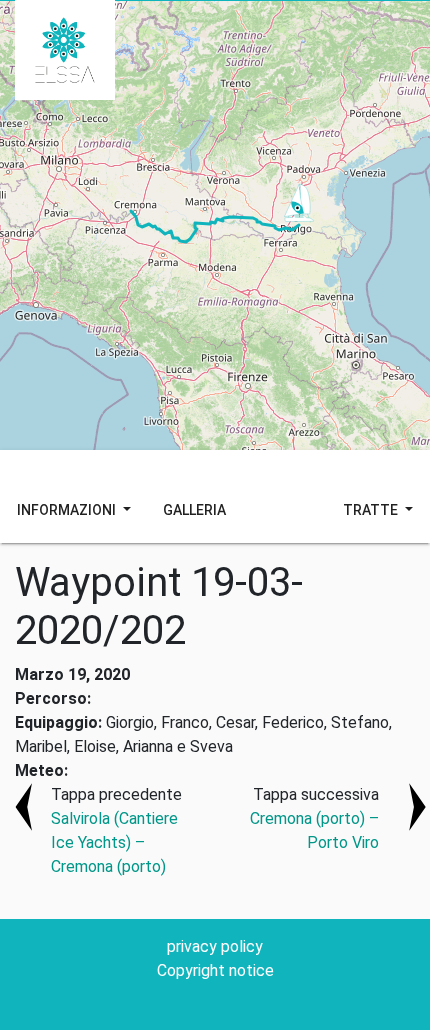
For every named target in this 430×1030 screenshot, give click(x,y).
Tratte (372, 510)
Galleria (194, 510)
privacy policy (215, 946)
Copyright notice (215, 970)
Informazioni (68, 510)
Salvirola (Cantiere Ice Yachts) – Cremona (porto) (114, 842)
